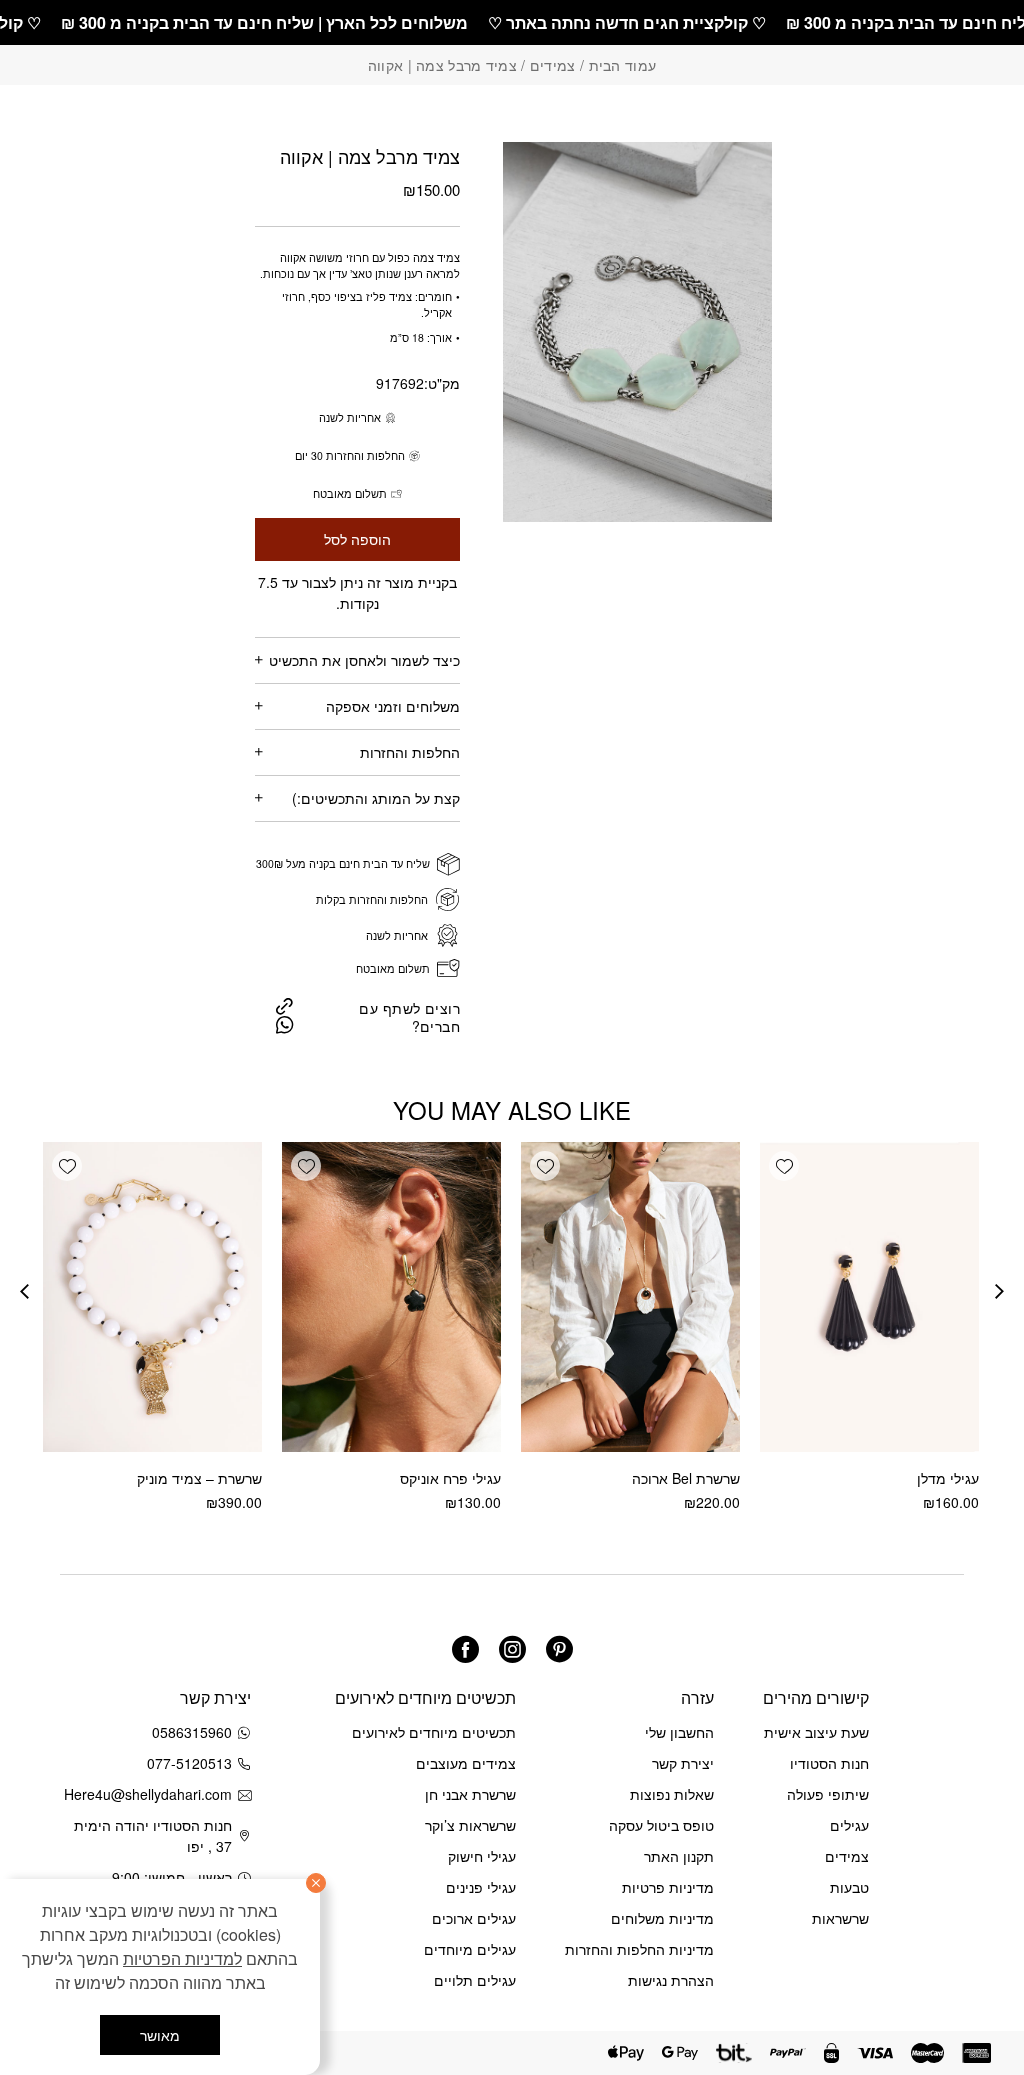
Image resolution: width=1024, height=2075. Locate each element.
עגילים (849, 1825)
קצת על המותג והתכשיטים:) (376, 798)
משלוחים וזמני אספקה (393, 706)
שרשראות (840, 1918)
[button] (784, 1166)
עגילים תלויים (475, 1980)
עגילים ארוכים (474, 1918)
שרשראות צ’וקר (470, 1825)
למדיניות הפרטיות (182, 1958)
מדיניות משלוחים (662, 1918)
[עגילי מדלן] (869, 1297)
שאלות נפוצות (672, 1794)
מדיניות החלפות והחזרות (639, 1949)
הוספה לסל (357, 539)
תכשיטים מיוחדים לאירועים (434, 1732)
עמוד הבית (623, 65)
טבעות (849, 1887)
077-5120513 (189, 1763)
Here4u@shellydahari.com (151, 1794)
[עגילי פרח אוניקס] (391, 1297)
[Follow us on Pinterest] (559, 1649)
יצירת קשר (683, 1763)
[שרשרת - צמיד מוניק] (152, 1297)
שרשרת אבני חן (470, 1794)
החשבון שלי (679, 1732)
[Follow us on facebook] (465, 1649)
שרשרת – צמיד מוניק (199, 1478)
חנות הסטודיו (829, 1763)
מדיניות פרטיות (668, 1887)
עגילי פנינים (481, 1887)
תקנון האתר (679, 1856)
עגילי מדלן (948, 1478)
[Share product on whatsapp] (285, 1024)
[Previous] (999, 1291)
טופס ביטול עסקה (661, 1825)
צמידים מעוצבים (466, 1763)
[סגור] (316, 1883)
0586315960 (192, 1732)
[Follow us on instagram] (512, 1649)
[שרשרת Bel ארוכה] (630, 1297)
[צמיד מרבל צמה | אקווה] (284, 1005)
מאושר (160, 2035)
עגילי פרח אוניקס (450, 1478)
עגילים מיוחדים (470, 1949)
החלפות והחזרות (410, 752)
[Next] (24, 1291)
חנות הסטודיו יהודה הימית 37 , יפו (153, 1835)
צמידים (553, 65)
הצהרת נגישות (671, 1980)
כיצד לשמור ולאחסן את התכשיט (364, 660)
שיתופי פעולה (828, 1794)
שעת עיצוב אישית (816, 1732)
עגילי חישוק (482, 1856)
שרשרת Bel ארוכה (686, 1478)
